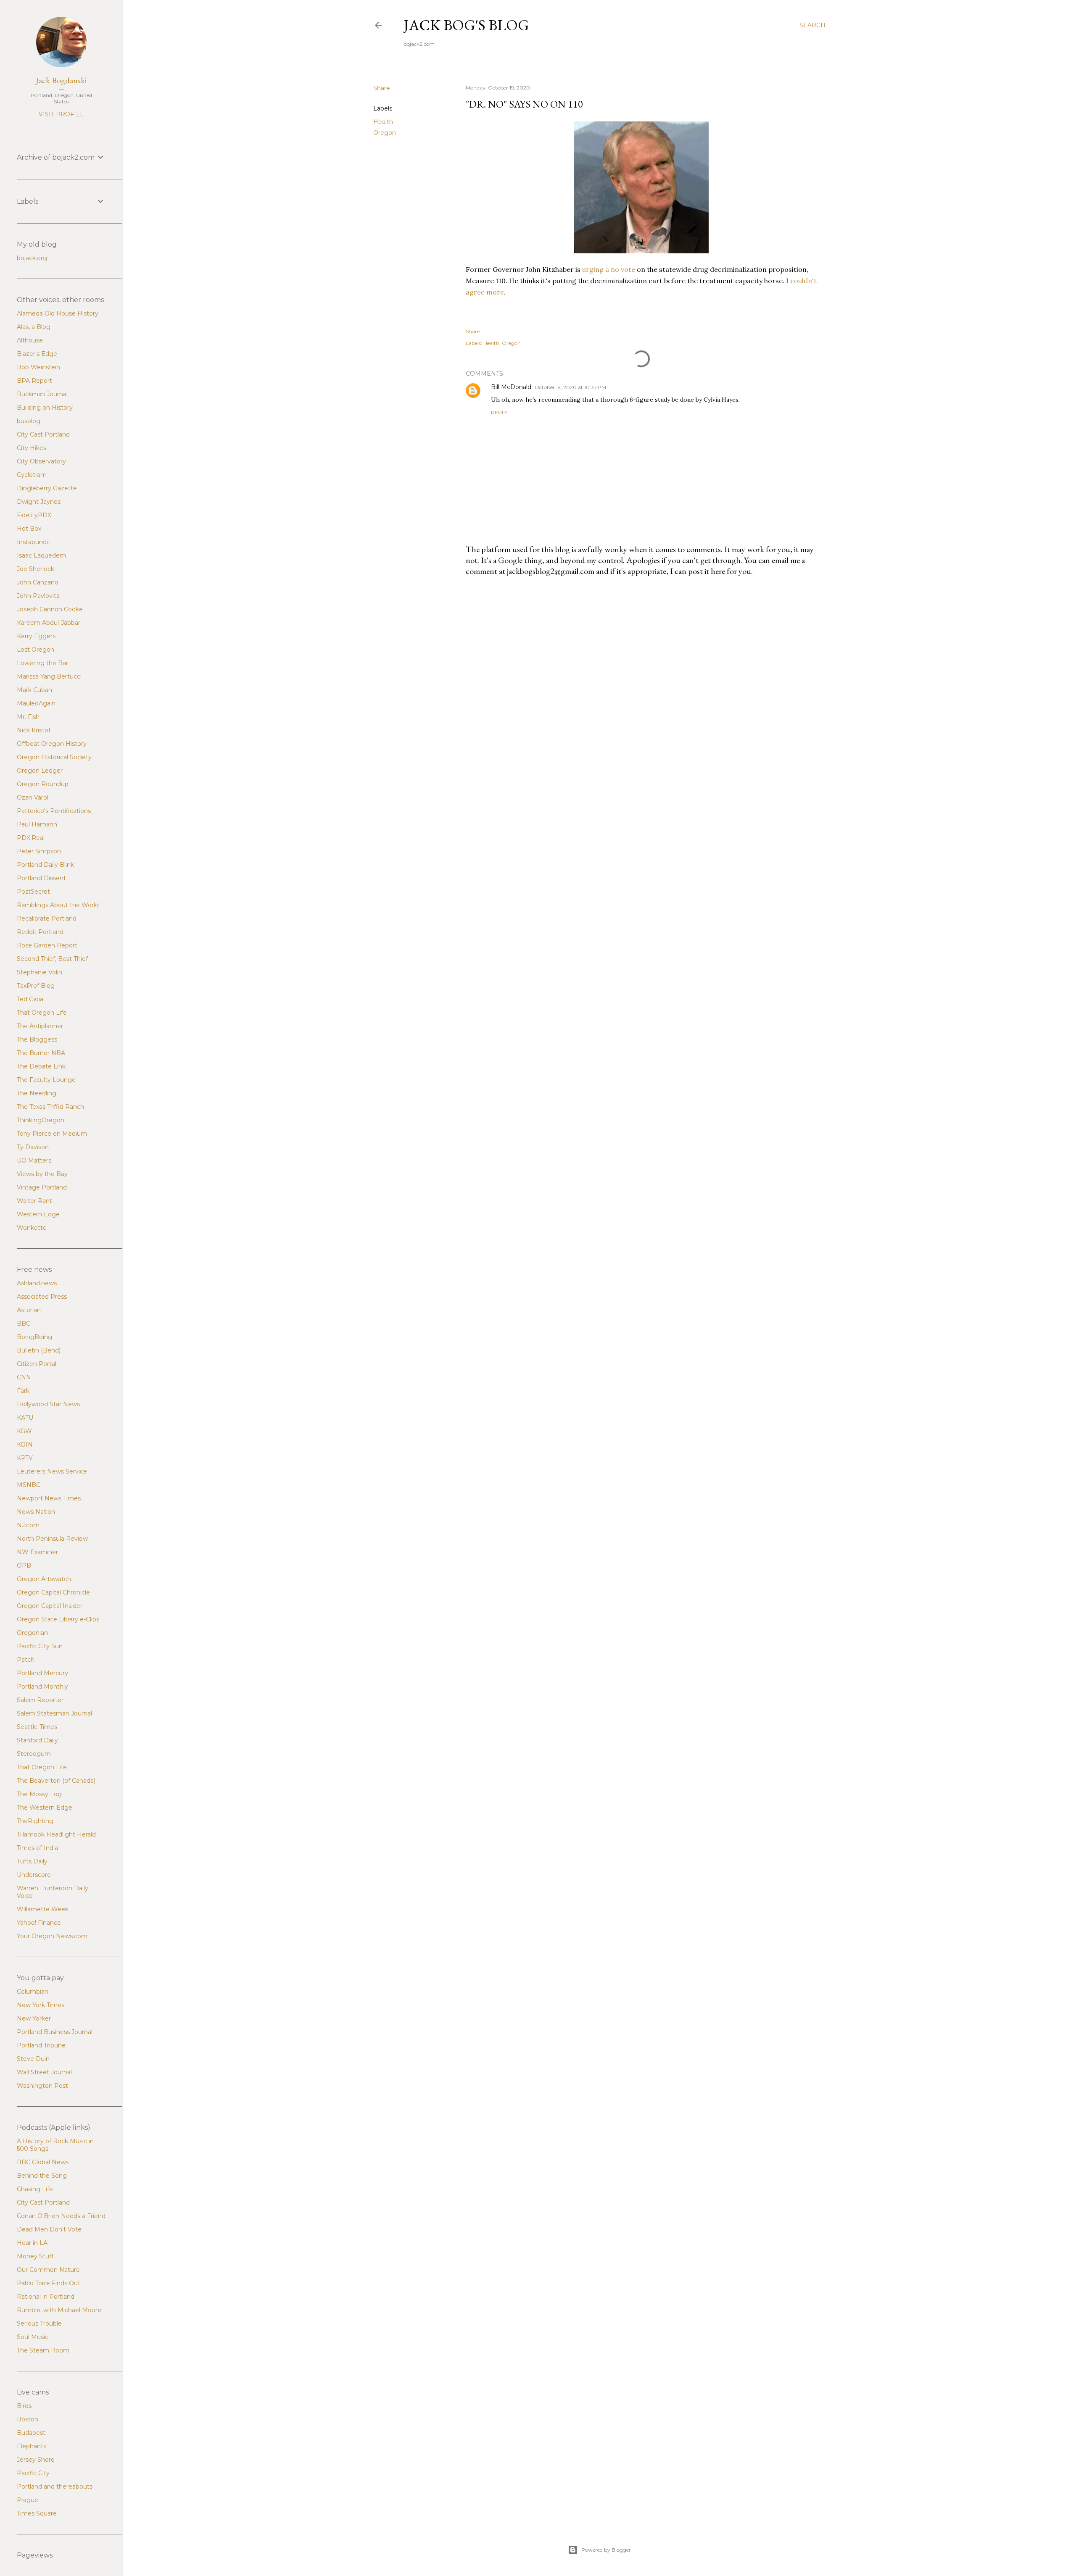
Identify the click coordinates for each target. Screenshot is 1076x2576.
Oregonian (32, 1633)
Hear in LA (32, 2243)
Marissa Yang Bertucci (49, 676)
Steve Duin (33, 2059)
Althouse (30, 340)
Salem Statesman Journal (54, 1713)
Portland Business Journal (55, 2032)
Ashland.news (37, 1283)
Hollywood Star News (48, 1404)
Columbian (33, 1992)
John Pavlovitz (38, 596)
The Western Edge (45, 1808)
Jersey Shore (36, 2460)
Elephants (32, 2446)
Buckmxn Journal (42, 394)
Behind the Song (42, 2176)
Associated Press (42, 1297)
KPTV (25, 1458)
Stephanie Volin (40, 972)
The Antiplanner (40, 1026)
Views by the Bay (42, 1174)
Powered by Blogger (606, 2550)
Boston (28, 2419)
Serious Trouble (39, 2323)
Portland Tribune (41, 2045)
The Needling (37, 1093)
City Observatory (41, 461)
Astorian (29, 1310)
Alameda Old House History (58, 313)
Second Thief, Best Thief (52, 959)
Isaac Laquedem (41, 555)
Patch (26, 1660)
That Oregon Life (42, 1013)
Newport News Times (49, 1498)
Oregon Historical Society (54, 757)
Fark (23, 1391)
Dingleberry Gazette (47, 488)
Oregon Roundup (43, 784)
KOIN (25, 1445)
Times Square (37, 2513)
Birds (24, 2406)
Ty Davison (33, 1147)
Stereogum (34, 1754)
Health (383, 122)
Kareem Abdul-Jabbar (49, 623)
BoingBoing (34, 1337)
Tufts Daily (32, 1861)
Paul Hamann (37, 824)
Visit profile (61, 114)
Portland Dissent (41, 878)
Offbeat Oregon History (52, 744)
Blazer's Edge (37, 354)
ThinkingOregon (41, 1120)
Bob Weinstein (38, 367)
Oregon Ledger (40, 771)
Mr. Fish (28, 717)
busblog (29, 421)
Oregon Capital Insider (50, 1606)
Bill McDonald (511, 387)
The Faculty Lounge (46, 1080)
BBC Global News (43, 2162)
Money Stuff (35, 2256)
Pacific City (33, 2473)
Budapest (31, 2433)
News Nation (36, 1512)
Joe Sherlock (36, 569)
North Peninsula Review (52, 1539)
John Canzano (38, 582)
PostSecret (33, 892)
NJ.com (28, 1525)
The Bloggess (37, 1039)
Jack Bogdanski (61, 80)
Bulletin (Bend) (39, 1350)
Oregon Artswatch (44, 1579)
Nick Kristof (34, 730)
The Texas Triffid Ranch (50, 1107)
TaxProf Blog (36, 986)
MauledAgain (36, 703)
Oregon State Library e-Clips (58, 1619)
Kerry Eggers (36, 636)
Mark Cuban (34, 690)
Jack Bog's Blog (466, 25)
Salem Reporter (40, 1700)
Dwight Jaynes (39, 502)
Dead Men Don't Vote (49, 2229)
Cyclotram (32, 475)
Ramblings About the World (58, 905)
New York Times (41, 2005)
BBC (24, 1324)
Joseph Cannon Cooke (50, 609)
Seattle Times (37, 1727)
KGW (24, 1431)
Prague (28, 2500)
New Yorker (34, 2018)
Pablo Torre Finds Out (49, 2283)
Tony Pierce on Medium (52, 1134)
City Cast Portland (43, 434)
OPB (24, 1566)
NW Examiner (37, 1552)
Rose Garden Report (47, 945)
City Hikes (32, 448)
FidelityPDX (34, 515)
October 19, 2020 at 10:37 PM (570, 387)
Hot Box (29, 529)
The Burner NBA (41, 1053)
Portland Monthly (42, 1687)
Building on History (45, 408)
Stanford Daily (37, 1740)
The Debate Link (41, 1066)
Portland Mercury (42, 1673)
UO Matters (34, 1160)
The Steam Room (43, 2350)
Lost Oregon (36, 650)
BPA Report (34, 381)
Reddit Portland (40, 932)
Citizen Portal (37, 1364)
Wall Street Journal (44, 2072)
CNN (24, 1377)
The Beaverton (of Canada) (56, 1781)
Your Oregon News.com (52, 1936)
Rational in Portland (46, 2297)
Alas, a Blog (34, 327)
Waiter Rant (34, 1201)
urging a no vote (609, 269)
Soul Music (33, 2337)
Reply (499, 412)
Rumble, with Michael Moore (59, 2310)
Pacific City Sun (40, 1646)
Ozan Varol (33, 797)
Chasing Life (35, 2189)
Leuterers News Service (52, 1471)
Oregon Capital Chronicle (53, 1592)
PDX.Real (31, 838)
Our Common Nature (48, 2270)
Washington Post (42, 2086)
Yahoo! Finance (39, 1923)
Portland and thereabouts (55, 2487)
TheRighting (35, 1821)
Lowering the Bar (42, 663)
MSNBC (29, 1485)
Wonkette (32, 1228)
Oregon (385, 133)
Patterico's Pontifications (54, 811)
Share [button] (382, 88)
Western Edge (38, 1214)
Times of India (37, 1848)
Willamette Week (43, 1909)
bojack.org (32, 258)
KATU (25, 1418)
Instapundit (34, 542)
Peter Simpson (39, 851)
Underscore (34, 1875)
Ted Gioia (30, 999)
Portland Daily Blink (45, 865)
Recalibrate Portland (47, 918)
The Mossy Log (39, 1794)
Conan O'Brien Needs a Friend (61, 2216)
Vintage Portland (42, 1187)
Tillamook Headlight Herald (56, 1834)
